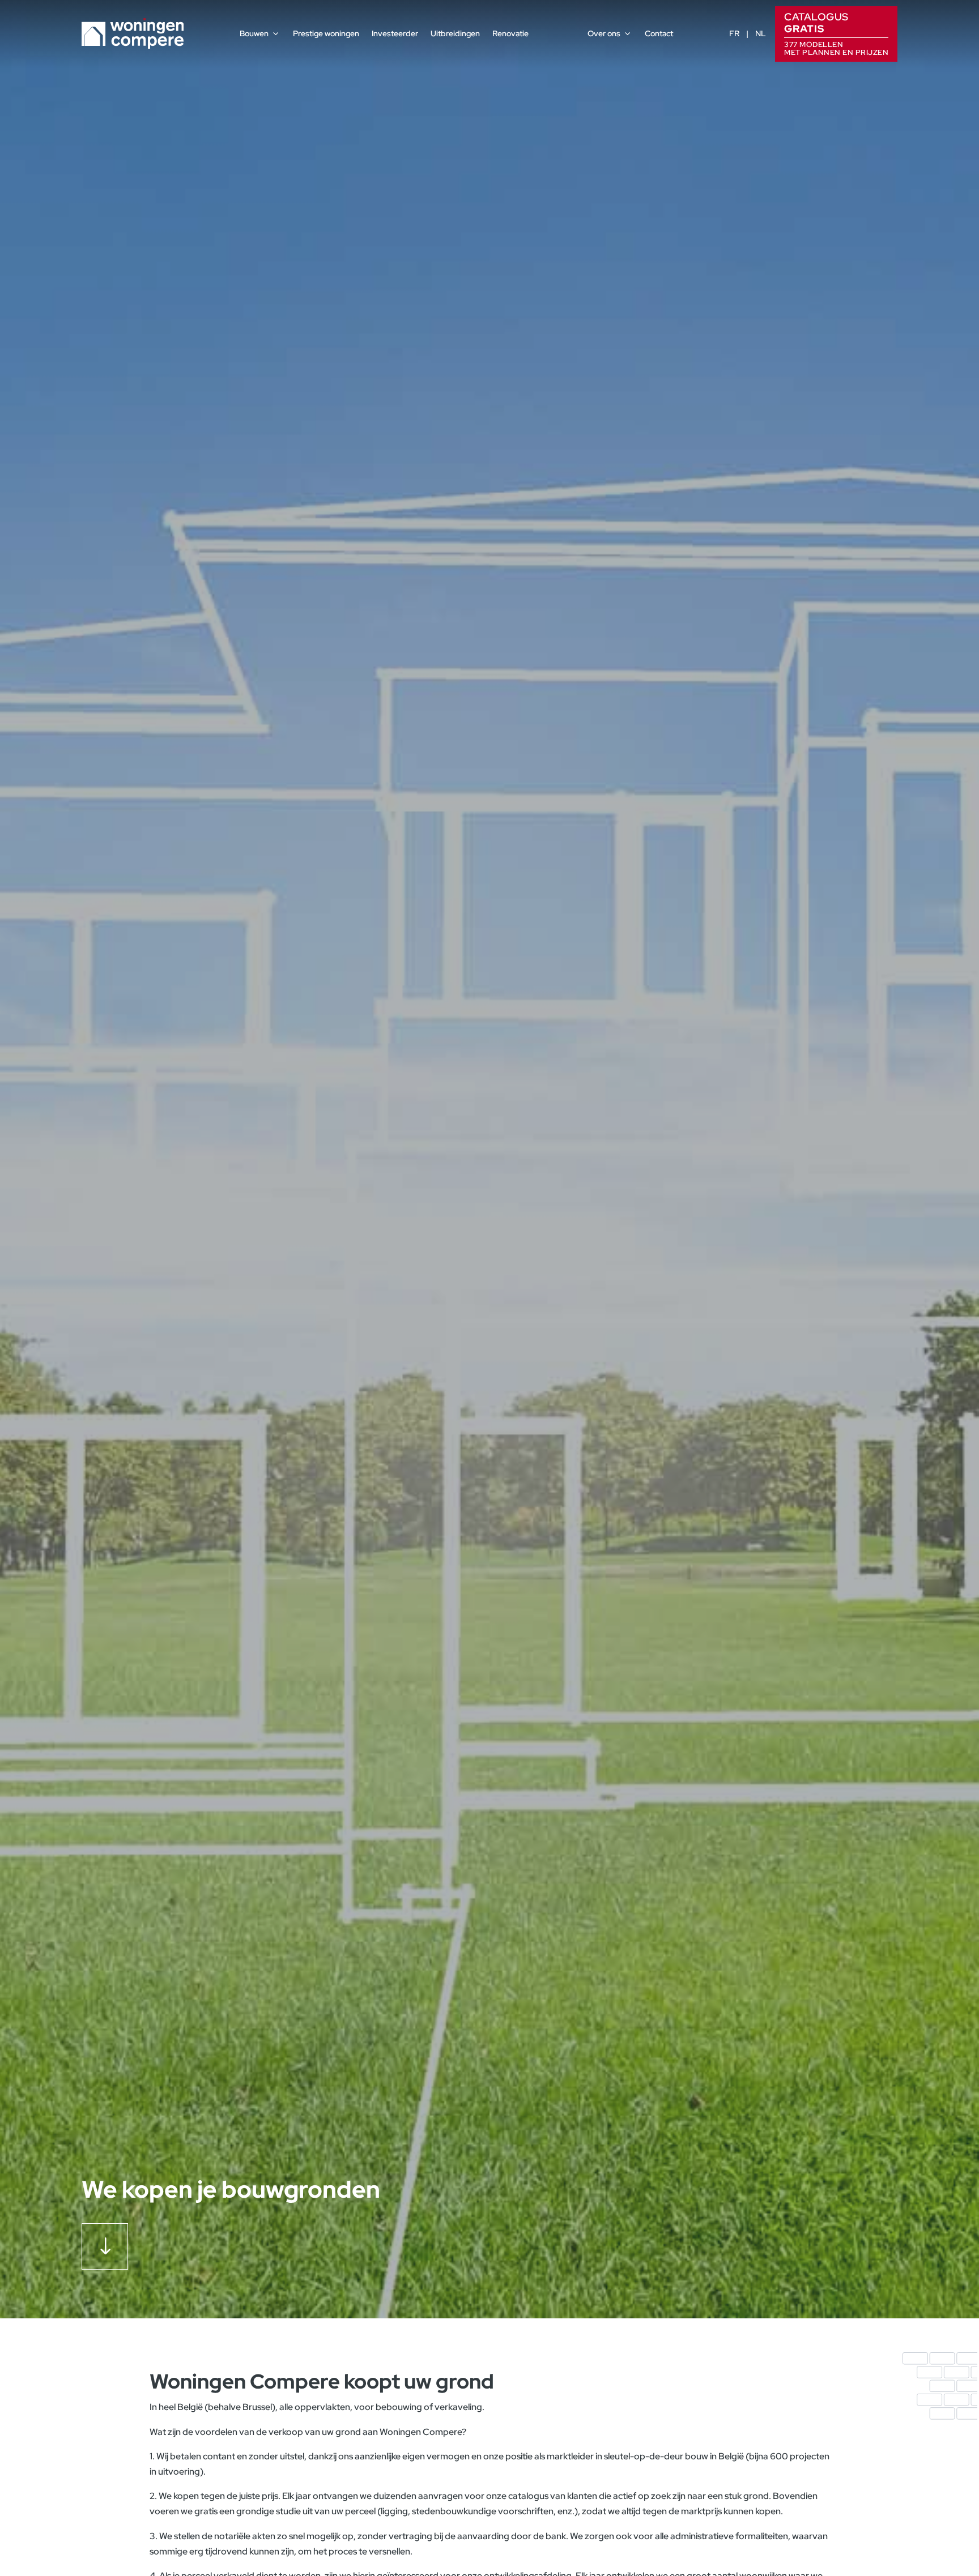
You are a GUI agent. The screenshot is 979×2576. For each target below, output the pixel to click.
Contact (659, 33)
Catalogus (836, 33)
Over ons (604, 33)
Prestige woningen (326, 33)
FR (734, 33)
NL (761, 33)
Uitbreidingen (455, 33)
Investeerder (395, 33)
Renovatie (510, 33)
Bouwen (254, 33)
